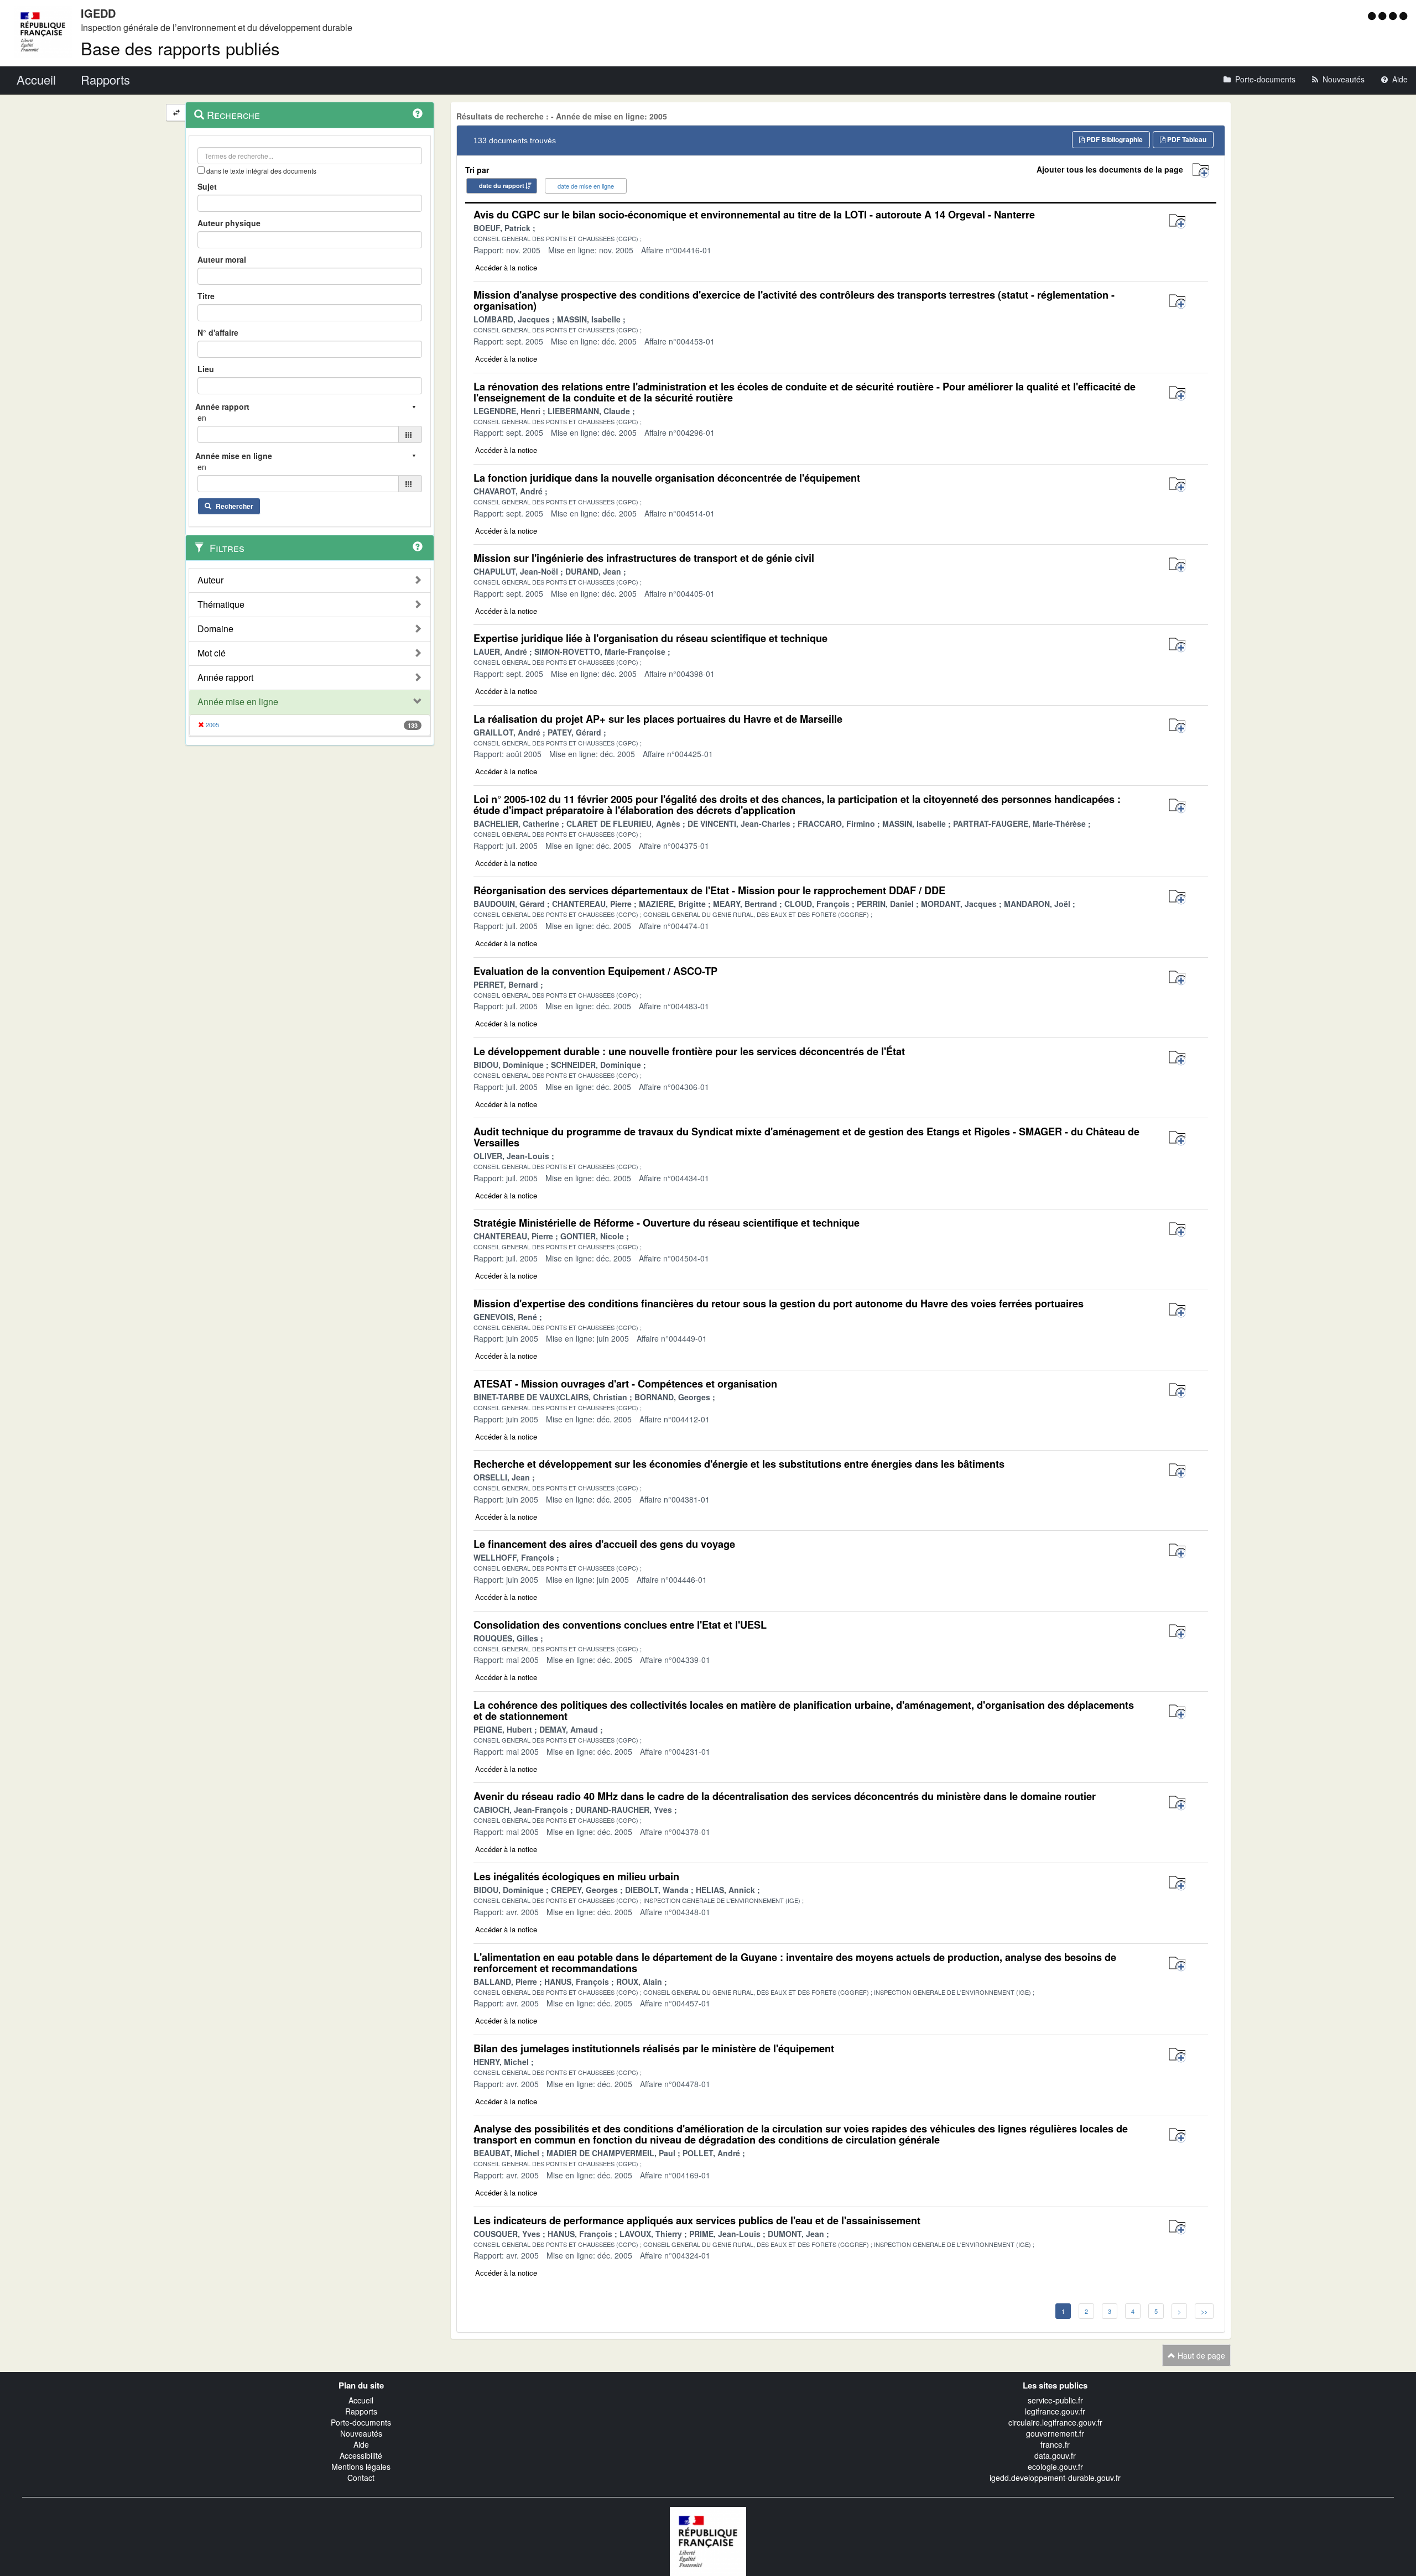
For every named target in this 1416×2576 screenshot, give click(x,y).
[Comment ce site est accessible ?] (1373, 15)
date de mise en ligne (586, 186)
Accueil (361, 2400)
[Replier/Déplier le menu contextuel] (176, 113)
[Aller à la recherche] (1394, 15)
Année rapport (225, 677)
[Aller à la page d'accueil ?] (1403, 15)
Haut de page (1200, 2355)
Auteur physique (229, 223)
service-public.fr (1055, 2400)
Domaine (215, 629)
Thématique (221, 604)
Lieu (206, 369)
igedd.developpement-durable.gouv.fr (1055, 2478)
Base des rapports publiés (180, 48)
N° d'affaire (218, 332)
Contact (361, 2478)
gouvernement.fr (1055, 2433)
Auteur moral (222, 259)
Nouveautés (361, 2433)
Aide (361, 2444)
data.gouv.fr (1055, 2455)
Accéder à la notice (506, 267)
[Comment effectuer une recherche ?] (418, 113)
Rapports (361, 2411)
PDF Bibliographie (1114, 139)
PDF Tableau (1186, 139)
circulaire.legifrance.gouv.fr (1055, 2422)
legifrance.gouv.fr (1055, 2411)
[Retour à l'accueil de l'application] (708, 2540)
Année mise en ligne (238, 702)
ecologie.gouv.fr (1055, 2467)
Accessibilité (361, 2455)
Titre (206, 296)
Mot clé (212, 653)
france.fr (1055, 2444)
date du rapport (502, 186)
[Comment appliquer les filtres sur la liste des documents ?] (418, 546)
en (202, 418)
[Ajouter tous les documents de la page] (1201, 171)
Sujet (207, 186)
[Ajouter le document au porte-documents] (1177, 221)
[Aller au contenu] (1384, 15)
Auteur (210, 580)
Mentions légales (361, 2467)
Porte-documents (361, 2422)
